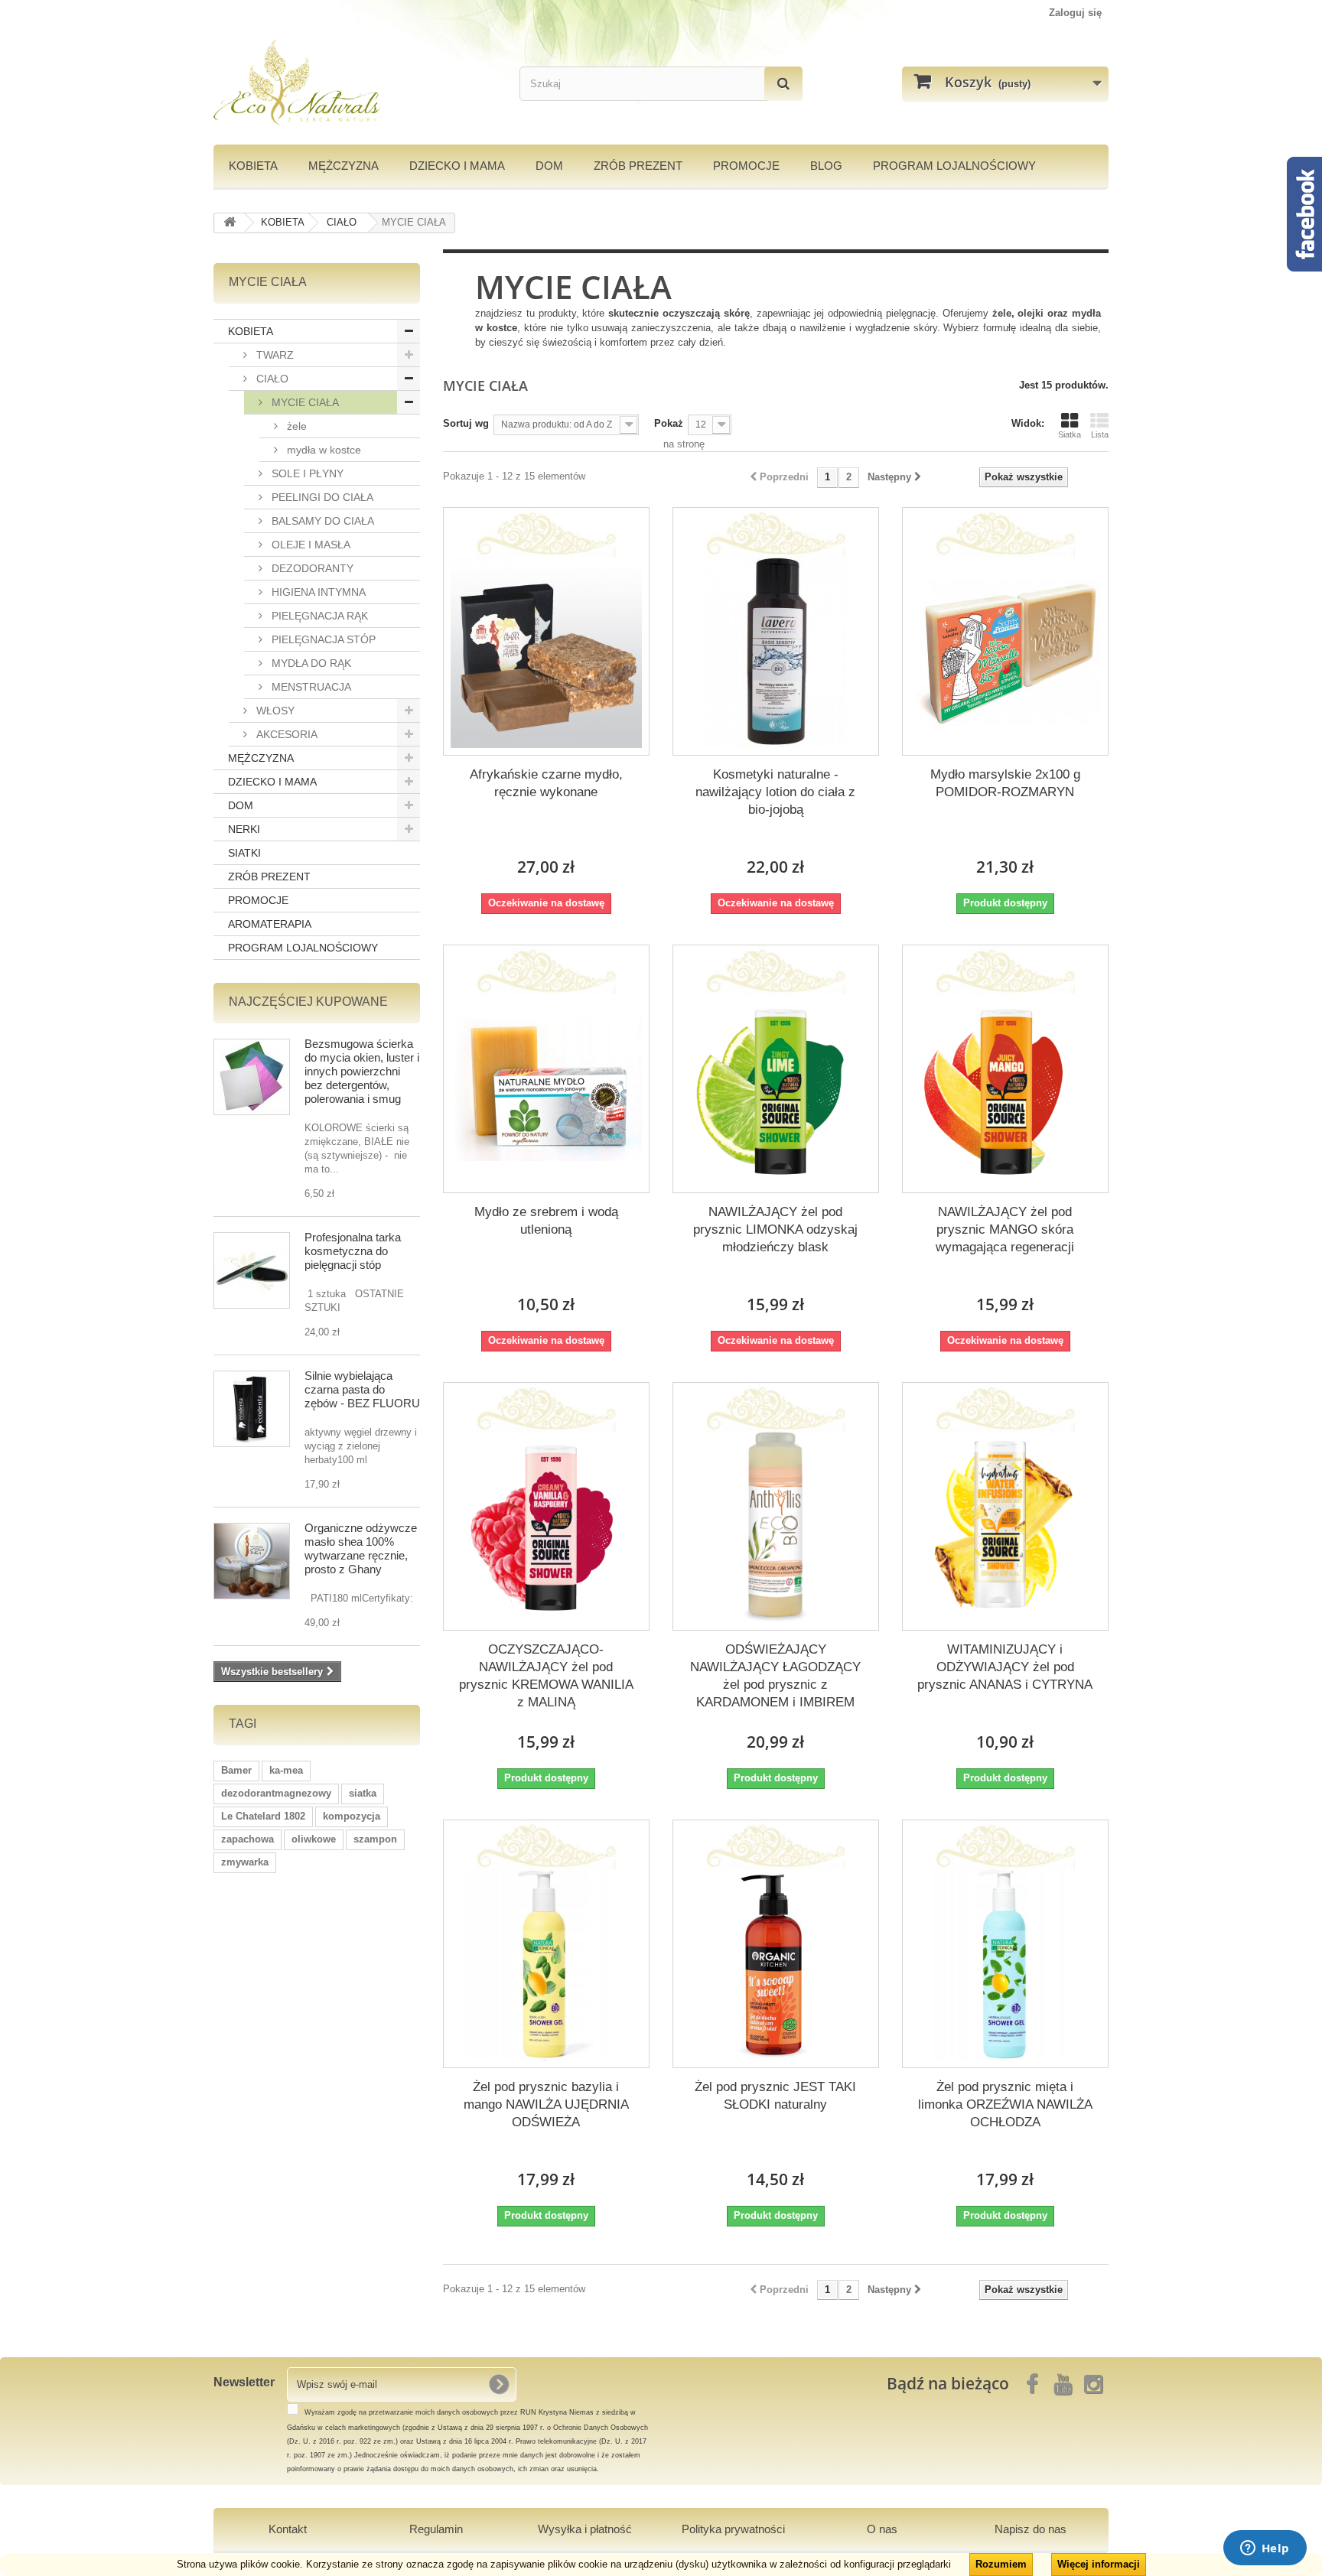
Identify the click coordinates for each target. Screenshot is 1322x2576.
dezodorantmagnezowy (276, 1793)
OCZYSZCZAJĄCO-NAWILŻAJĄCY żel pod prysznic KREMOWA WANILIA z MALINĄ (546, 1676)
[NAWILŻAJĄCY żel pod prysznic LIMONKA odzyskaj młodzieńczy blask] (776, 1090)
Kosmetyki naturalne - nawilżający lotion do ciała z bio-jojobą (775, 792)
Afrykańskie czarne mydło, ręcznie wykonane (546, 783)
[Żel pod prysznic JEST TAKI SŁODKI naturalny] (776, 1965)
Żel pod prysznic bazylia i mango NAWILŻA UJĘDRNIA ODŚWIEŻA (546, 2104)
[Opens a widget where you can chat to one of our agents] (1265, 2549)
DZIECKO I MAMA (457, 166)
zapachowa (247, 1839)
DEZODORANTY (311, 568)
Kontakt (288, 2529)
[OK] (499, 2384)
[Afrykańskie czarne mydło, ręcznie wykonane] (546, 652)
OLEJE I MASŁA (309, 545)
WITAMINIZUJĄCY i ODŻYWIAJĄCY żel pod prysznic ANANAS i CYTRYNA (1005, 1667)
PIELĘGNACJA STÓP (322, 639)
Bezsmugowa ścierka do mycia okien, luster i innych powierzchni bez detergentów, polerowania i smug (362, 1071)
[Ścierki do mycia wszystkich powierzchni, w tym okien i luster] (252, 1077)
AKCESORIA (285, 734)
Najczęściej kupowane (308, 1002)
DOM (549, 166)
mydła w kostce (322, 450)
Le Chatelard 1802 (263, 1816)
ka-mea (286, 1770)
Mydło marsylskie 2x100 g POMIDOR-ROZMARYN (1005, 783)
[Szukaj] (783, 84)
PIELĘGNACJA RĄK (318, 616)
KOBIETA (253, 166)
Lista (1100, 434)
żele (295, 426)
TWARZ (274, 355)
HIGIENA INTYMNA (317, 592)
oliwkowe (314, 1839)
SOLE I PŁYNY (306, 473)
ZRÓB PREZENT (269, 877)
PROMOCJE (746, 166)
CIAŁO (271, 379)
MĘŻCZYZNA (344, 166)
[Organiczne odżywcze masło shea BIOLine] (252, 1561)
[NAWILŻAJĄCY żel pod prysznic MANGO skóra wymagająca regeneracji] (1005, 1090)
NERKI (244, 829)
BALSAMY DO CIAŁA (321, 521)
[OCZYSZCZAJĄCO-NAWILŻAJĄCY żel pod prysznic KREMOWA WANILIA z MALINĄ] (546, 1527)
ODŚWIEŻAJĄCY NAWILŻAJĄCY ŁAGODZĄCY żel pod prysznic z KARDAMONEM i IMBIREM (775, 1676)
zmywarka (245, 1862)
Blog (826, 166)
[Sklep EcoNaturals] (355, 83)
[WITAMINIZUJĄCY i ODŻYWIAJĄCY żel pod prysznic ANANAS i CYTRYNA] (1005, 1527)
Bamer (236, 1770)
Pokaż (669, 423)
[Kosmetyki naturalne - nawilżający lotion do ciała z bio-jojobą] (776, 652)
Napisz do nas (1031, 2529)
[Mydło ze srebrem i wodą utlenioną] (546, 1090)
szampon (375, 1839)
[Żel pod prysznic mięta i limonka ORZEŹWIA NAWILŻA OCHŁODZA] (1005, 1965)
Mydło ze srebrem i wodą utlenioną (546, 1221)
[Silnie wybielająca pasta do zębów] (252, 1409)
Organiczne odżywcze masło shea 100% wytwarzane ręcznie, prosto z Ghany (361, 1548)
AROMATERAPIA (270, 924)
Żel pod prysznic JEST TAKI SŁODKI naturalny (775, 2096)
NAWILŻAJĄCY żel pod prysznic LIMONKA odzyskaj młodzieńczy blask (775, 1229)
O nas (882, 2529)
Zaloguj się (1075, 13)
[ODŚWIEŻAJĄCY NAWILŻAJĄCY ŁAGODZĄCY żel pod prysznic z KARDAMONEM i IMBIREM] (776, 1527)
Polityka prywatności (733, 2529)
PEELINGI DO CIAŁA (321, 497)
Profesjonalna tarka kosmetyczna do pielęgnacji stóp (353, 1251)
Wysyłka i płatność (585, 2529)
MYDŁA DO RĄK (310, 663)
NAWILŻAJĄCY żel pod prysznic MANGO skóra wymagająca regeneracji (1005, 1229)
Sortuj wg (466, 423)
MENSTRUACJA (310, 687)
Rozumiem (1001, 2564)
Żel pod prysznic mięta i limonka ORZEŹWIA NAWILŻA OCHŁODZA (1005, 2104)
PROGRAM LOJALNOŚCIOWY (954, 166)
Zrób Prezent (638, 166)
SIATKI (244, 853)
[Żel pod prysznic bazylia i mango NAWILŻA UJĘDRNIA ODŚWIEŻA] (546, 1965)
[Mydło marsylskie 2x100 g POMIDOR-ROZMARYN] (1005, 652)
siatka (363, 1793)
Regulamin (436, 2529)
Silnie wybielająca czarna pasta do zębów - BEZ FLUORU (362, 1389)
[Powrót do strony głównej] (230, 223)
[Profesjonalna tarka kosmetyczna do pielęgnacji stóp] (252, 1270)
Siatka (1070, 434)
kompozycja (352, 1816)
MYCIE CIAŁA (304, 402)
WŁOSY (274, 711)
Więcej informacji (1099, 2564)
